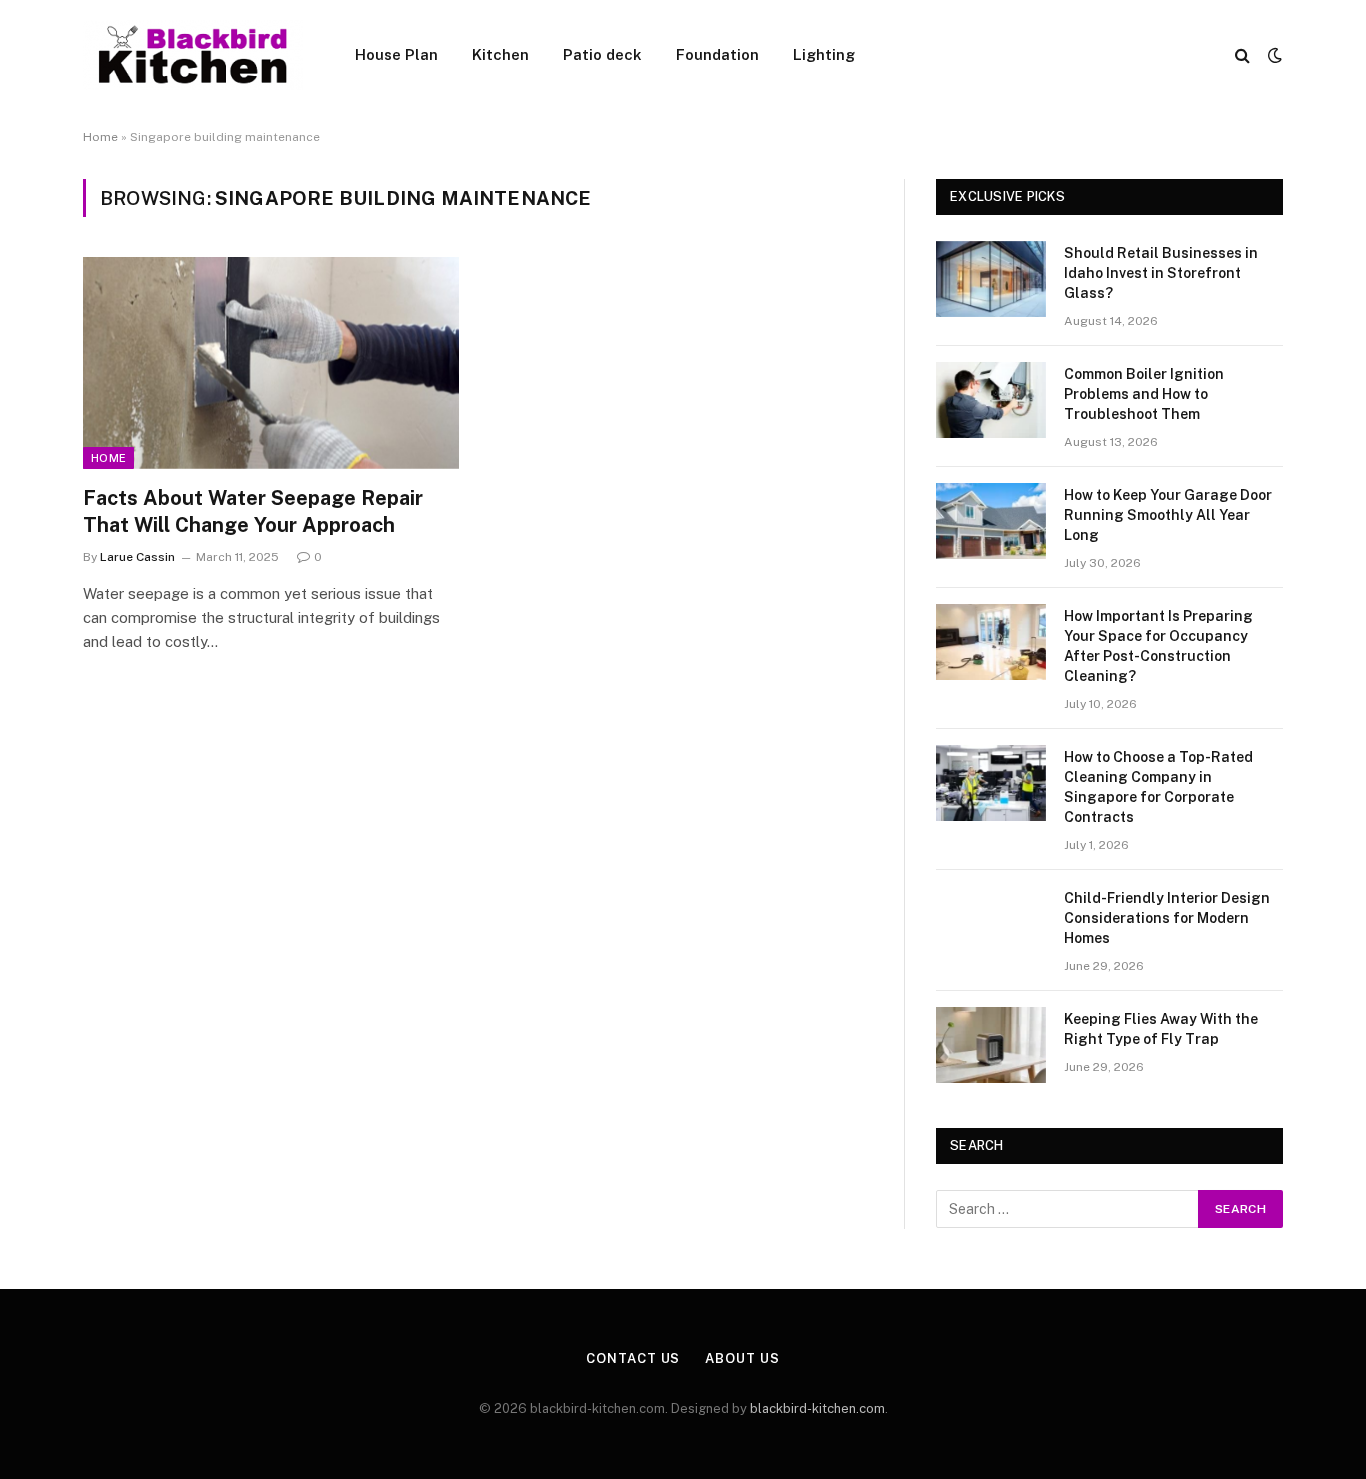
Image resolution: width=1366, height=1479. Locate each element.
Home (100, 137)
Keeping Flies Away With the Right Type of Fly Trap (1161, 1029)
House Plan (396, 54)
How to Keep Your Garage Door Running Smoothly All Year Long (1168, 515)
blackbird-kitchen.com (817, 1408)
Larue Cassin (137, 557)
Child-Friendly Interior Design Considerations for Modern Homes (1167, 918)
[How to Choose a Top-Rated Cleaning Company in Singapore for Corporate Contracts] (991, 783)
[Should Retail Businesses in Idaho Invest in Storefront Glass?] (991, 279)
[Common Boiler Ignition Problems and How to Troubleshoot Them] (991, 400)
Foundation (717, 54)
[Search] (1242, 55)
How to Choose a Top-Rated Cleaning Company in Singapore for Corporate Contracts (1158, 787)
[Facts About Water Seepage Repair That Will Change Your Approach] (271, 363)
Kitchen (500, 54)
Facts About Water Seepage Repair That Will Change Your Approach (253, 511)
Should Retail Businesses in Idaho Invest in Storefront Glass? (1161, 273)
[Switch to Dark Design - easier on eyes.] (1273, 55)
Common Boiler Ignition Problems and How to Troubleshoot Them (1144, 394)
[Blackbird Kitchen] (193, 55)
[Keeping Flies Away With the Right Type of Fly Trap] (991, 1045)
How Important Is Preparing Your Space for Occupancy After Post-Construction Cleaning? (1158, 646)
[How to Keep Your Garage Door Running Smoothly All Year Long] (991, 521)
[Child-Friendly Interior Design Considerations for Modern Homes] (991, 924)
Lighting (824, 54)
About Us (742, 1358)
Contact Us (633, 1358)
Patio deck (602, 54)
